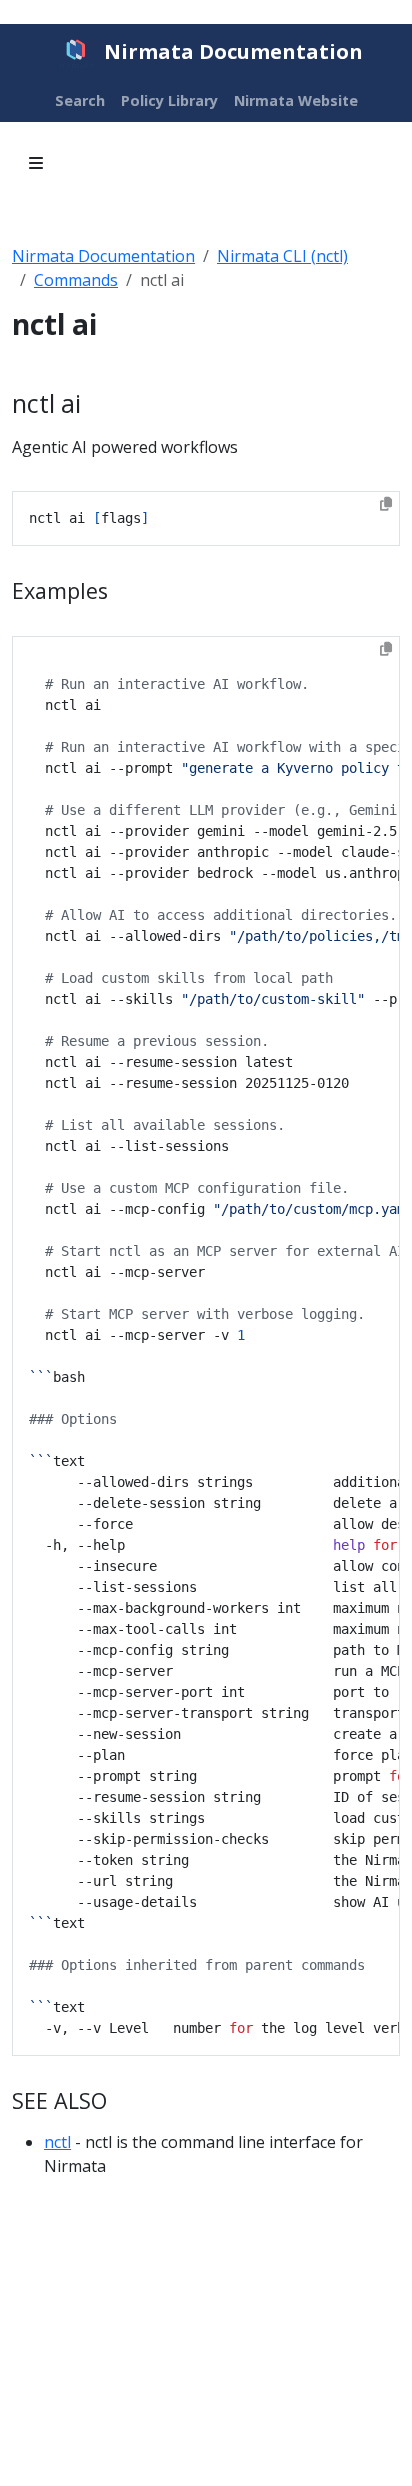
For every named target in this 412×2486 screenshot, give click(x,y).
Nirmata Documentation (103, 256)
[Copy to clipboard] (386, 504)
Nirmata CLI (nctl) (282, 256)
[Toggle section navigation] (36, 163)
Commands (76, 280)
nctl (57, 2142)
